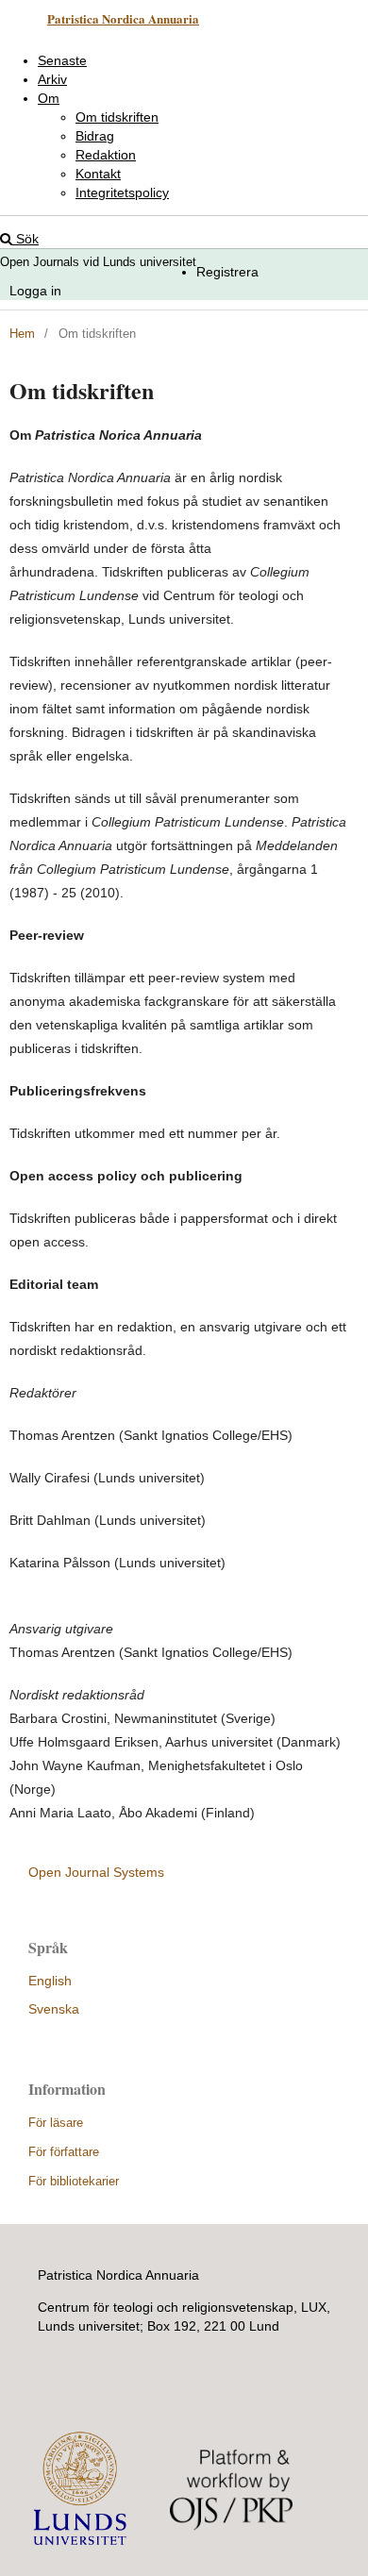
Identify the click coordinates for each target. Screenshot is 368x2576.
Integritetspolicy (122, 192)
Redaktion (106, 155)
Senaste (62, 60)
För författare (64, 2152)
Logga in (35, 291)
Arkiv (52, 79)
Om (49, 98)
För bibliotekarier (74, 2181)
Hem (22, 334)
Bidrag (95, 136)
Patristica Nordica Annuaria (123, 18)
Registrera (227, 272)
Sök (25, 239)
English (50, 1981)
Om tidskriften (117, 117)
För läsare (56, 2123)
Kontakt (98, 174)
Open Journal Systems (96, 1872)
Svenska (54, 2009)
